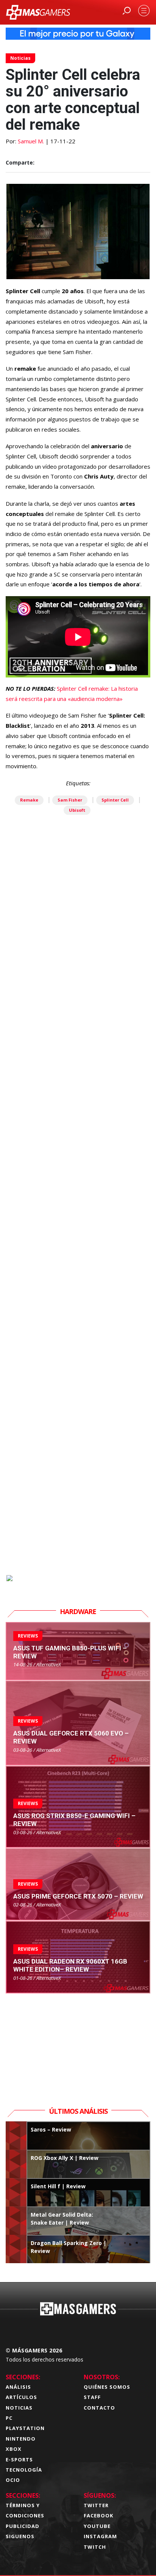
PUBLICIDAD (23, 2526)
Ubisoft (77, 810)
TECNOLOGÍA (24, 2470)
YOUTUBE (97, 2526)
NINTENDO (21, 2439)
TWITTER (96, 2505)
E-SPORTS (19, 2459)
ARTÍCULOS (21, 2397)
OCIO (13, 2480)
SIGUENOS (20, 2536)
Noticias (20, 58)
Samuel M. (31, 141)
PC (9, 2418)
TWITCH (95, 2547)
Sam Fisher (70, 800)
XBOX (14, 2449)
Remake (29, 800)
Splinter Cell (115, 800)
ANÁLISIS (18, 2387)
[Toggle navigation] (144, 11)
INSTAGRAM (100, 2536)
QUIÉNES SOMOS (107, 2387)
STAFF (92, 2397)
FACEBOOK (98, 2515)
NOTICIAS (19, 2408)
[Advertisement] (78, 1237)
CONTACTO (99, 2408)
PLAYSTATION (25, 2428)
